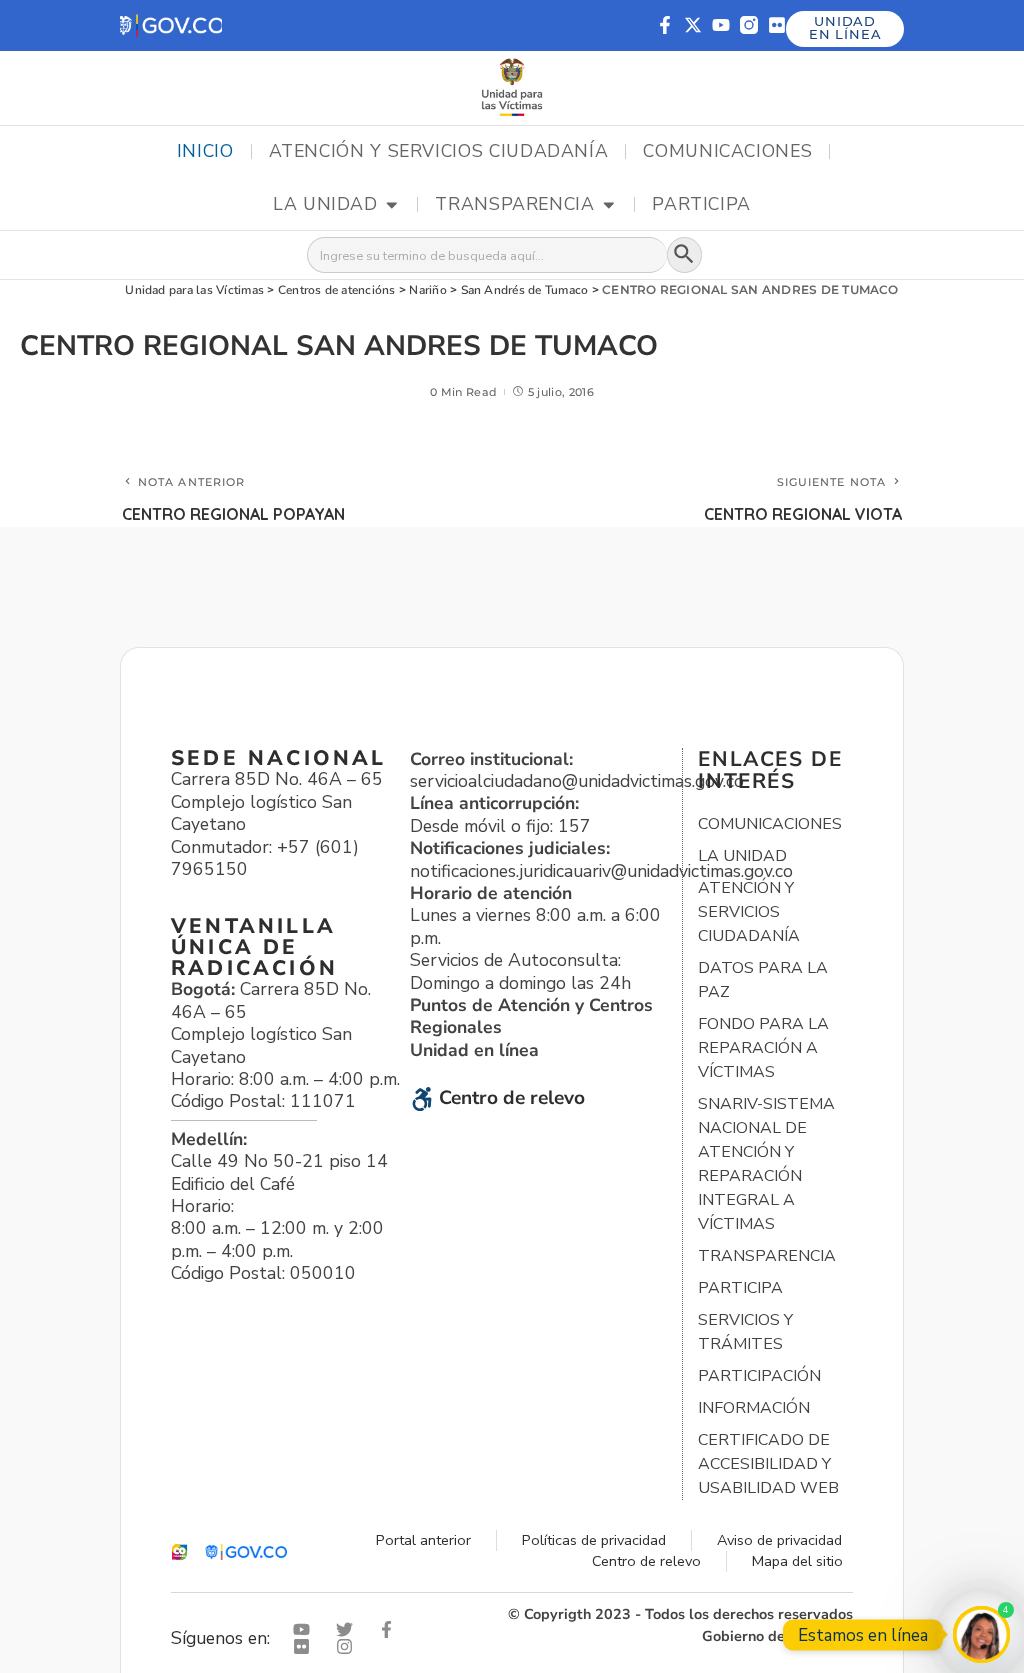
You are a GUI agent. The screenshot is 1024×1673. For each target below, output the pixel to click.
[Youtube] (721, 25)
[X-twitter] (693, 25)
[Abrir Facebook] (391, 1629)
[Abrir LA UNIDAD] (392, 205)
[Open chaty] (981, 1634)
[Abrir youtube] (306, 1629)
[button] (171, 25)
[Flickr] (777, 25)
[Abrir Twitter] (349, 1629)
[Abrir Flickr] (306, 1646)
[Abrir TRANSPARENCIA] (609, 205)
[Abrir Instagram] (349, 1646)
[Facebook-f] (665, 25)
